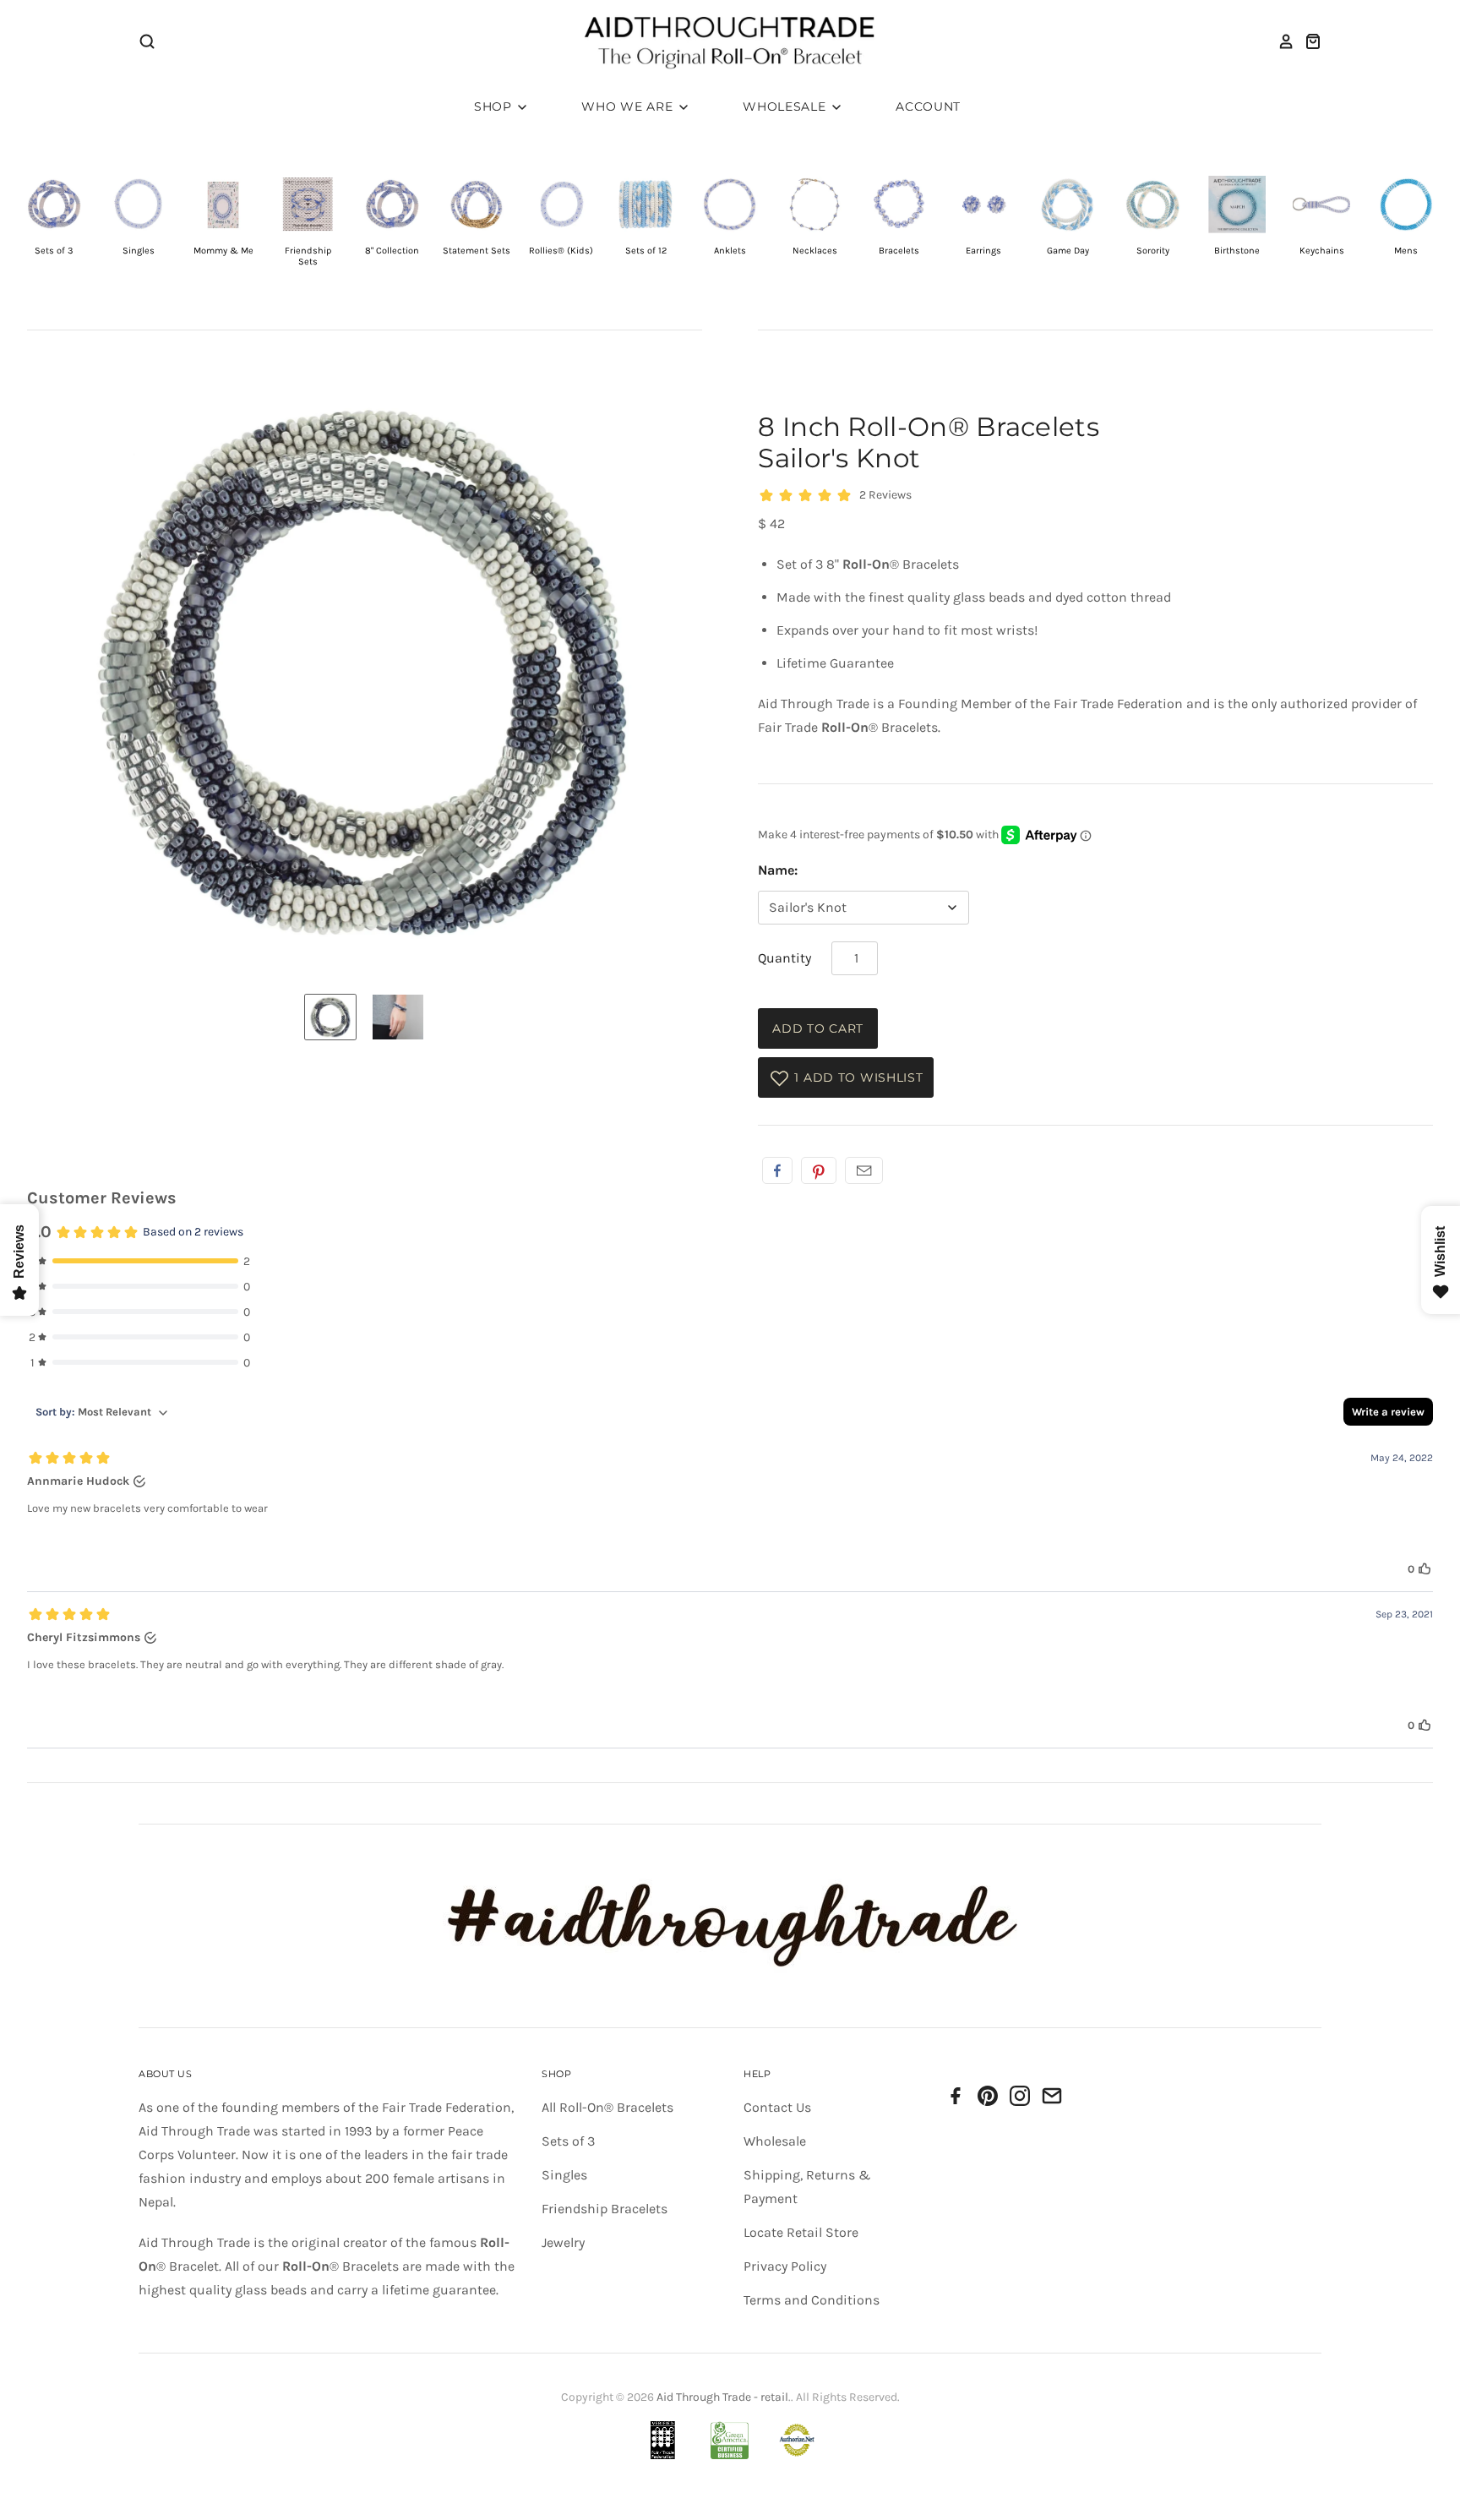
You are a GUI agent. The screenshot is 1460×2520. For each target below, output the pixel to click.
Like (777, 1170)
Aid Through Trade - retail (722, 2397)
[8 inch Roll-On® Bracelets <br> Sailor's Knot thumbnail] (330, 1017)
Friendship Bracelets (605, 2209)
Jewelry (563, 2242)
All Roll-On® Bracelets (607, 2107)
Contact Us (777, 2107)
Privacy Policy (785, 2266)
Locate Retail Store (801, 2232)
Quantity (784, 958)
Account (928, 106)
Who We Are (629, 106)
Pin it (819, 1170)
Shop (495, 106)
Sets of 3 (568, 2141)
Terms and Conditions (812, 2300)
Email (864, 1170)
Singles (564, 2175)
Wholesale (786, 106)
